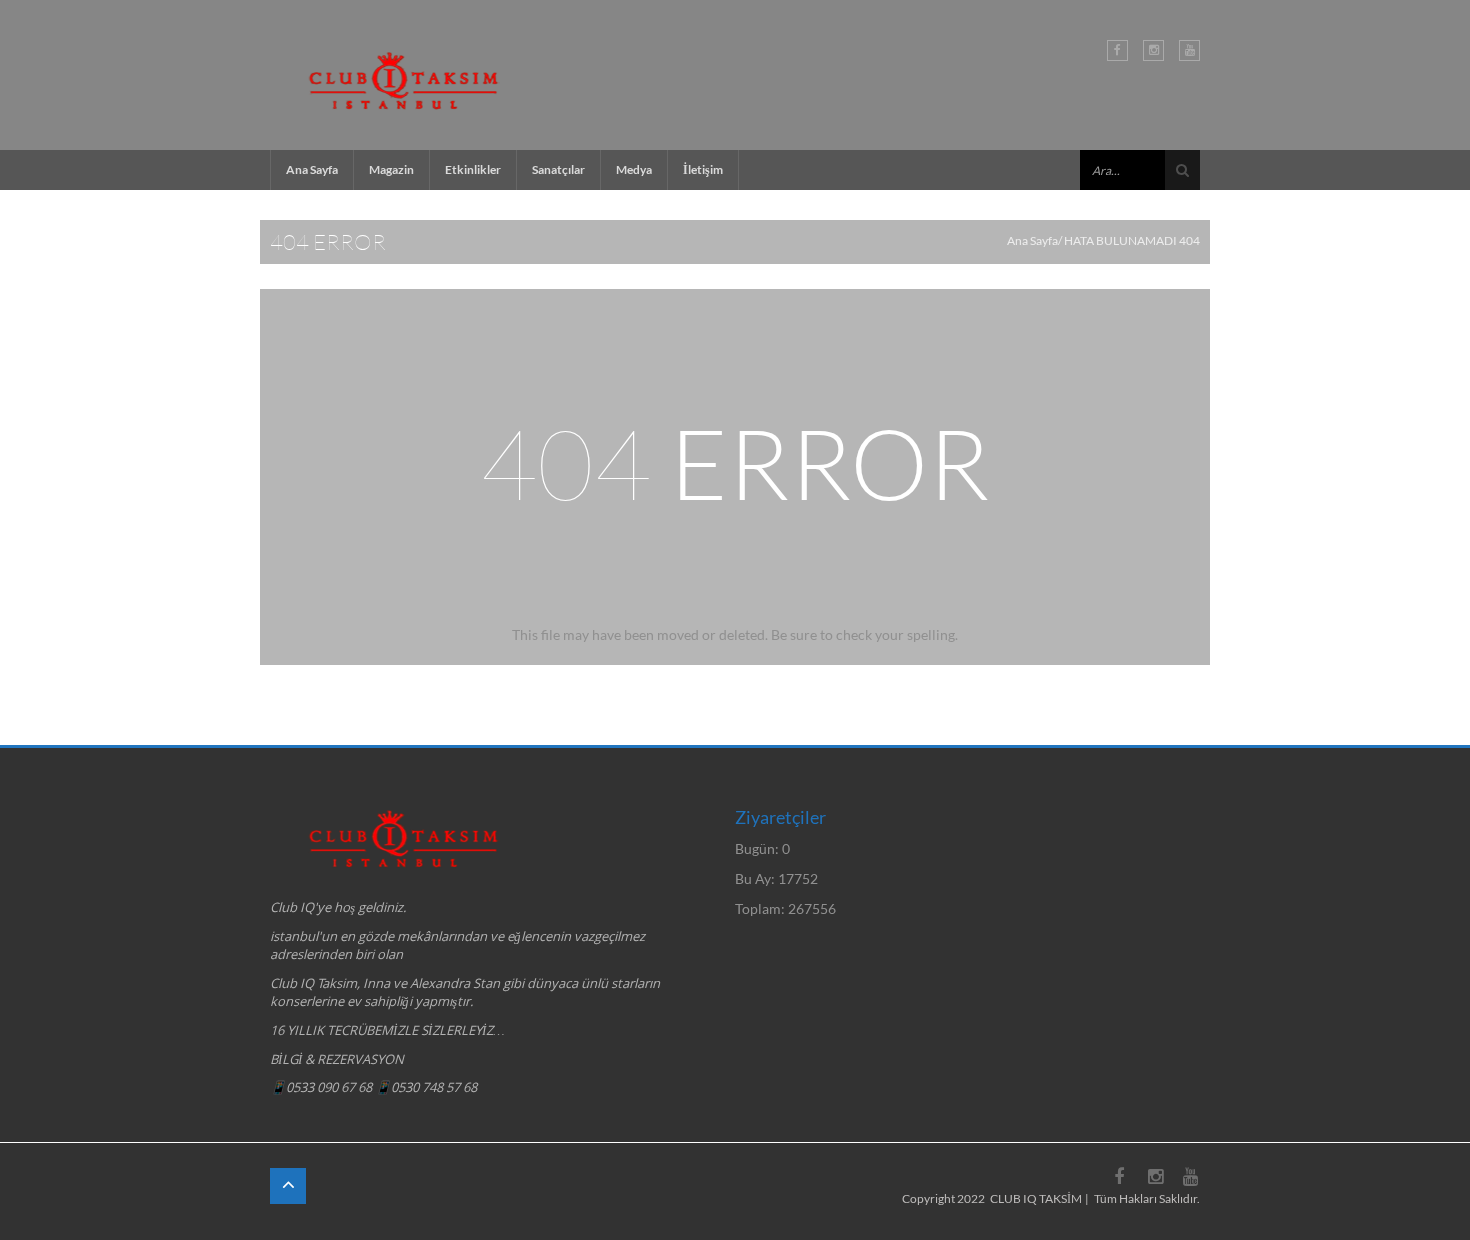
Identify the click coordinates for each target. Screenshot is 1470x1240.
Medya (634, 169)
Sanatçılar (558, 169)
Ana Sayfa (312, 169)
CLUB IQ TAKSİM (1036, 1198)
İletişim (703, 169)
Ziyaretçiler (780, 817)
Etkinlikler (473, 169)
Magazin (391, 169)
